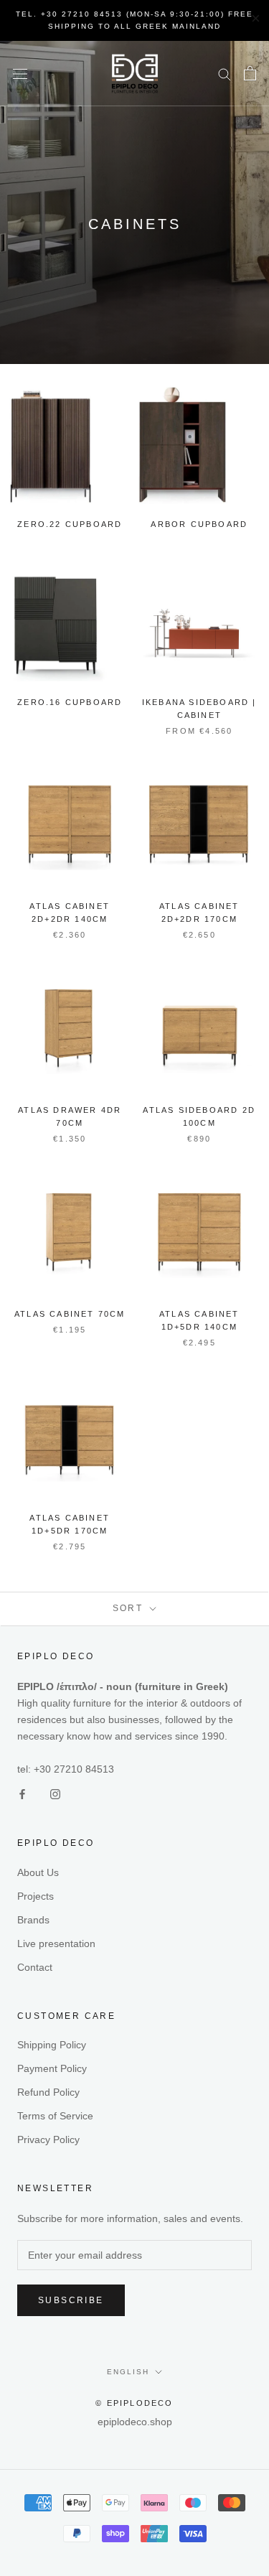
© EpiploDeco (134, 2403)
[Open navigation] (20, 74)
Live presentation (56, 1943)
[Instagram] (55, 1794)
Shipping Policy (52, 2045)
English (128, 2372)
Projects (36, 1896)
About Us (38, 1872)
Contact (35, 1967)
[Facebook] (22, 1794)
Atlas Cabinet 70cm (70, 1314)
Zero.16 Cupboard (70, 702)
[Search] (225, 74)
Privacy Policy (48, 2139)
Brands (33, 1920)
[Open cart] (250, 73)
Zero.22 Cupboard (70, 524)
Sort (130, 1608)
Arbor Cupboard (199, 524)
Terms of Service (55, 2116)
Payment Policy (52, 2068)
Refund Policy (48, 2092)
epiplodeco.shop (135, 2422)
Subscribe (71, 2300)
